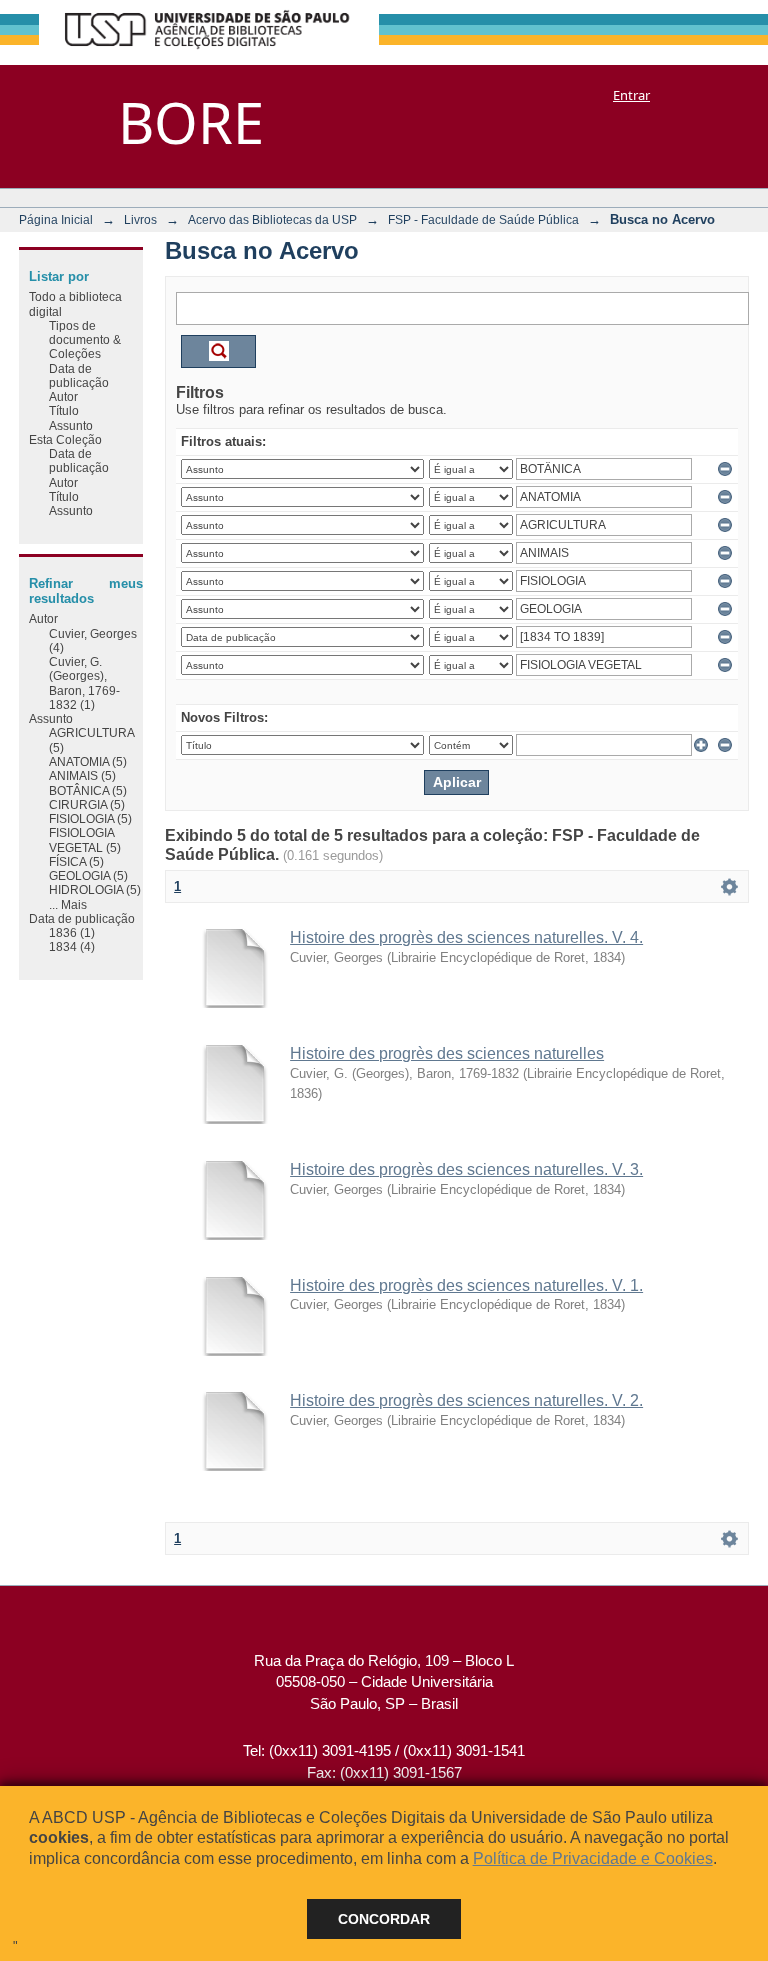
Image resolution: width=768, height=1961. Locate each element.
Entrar (631, 95)
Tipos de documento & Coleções (85, 340)
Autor (63, 396)
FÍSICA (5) (76, 861)
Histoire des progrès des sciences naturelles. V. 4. (466, 937)
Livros (140, 219)
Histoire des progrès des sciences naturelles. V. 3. (466, 1169)
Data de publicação (79, 375)
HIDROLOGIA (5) (95, 889)
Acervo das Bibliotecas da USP (272, 219)
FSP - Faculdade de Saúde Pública (483, 219)
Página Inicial (56, 219)
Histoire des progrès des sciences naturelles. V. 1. (466, 1285)
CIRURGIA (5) (87, 804)
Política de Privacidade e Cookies (593, 1858)
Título (64, 410)
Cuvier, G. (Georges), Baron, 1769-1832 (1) (84, 683)
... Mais (68, 904)
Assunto (71, 425)
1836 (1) (72, 932)
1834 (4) (72, 946)
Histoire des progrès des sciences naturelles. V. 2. (466, 1400)
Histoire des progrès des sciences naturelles (447, 1053)
